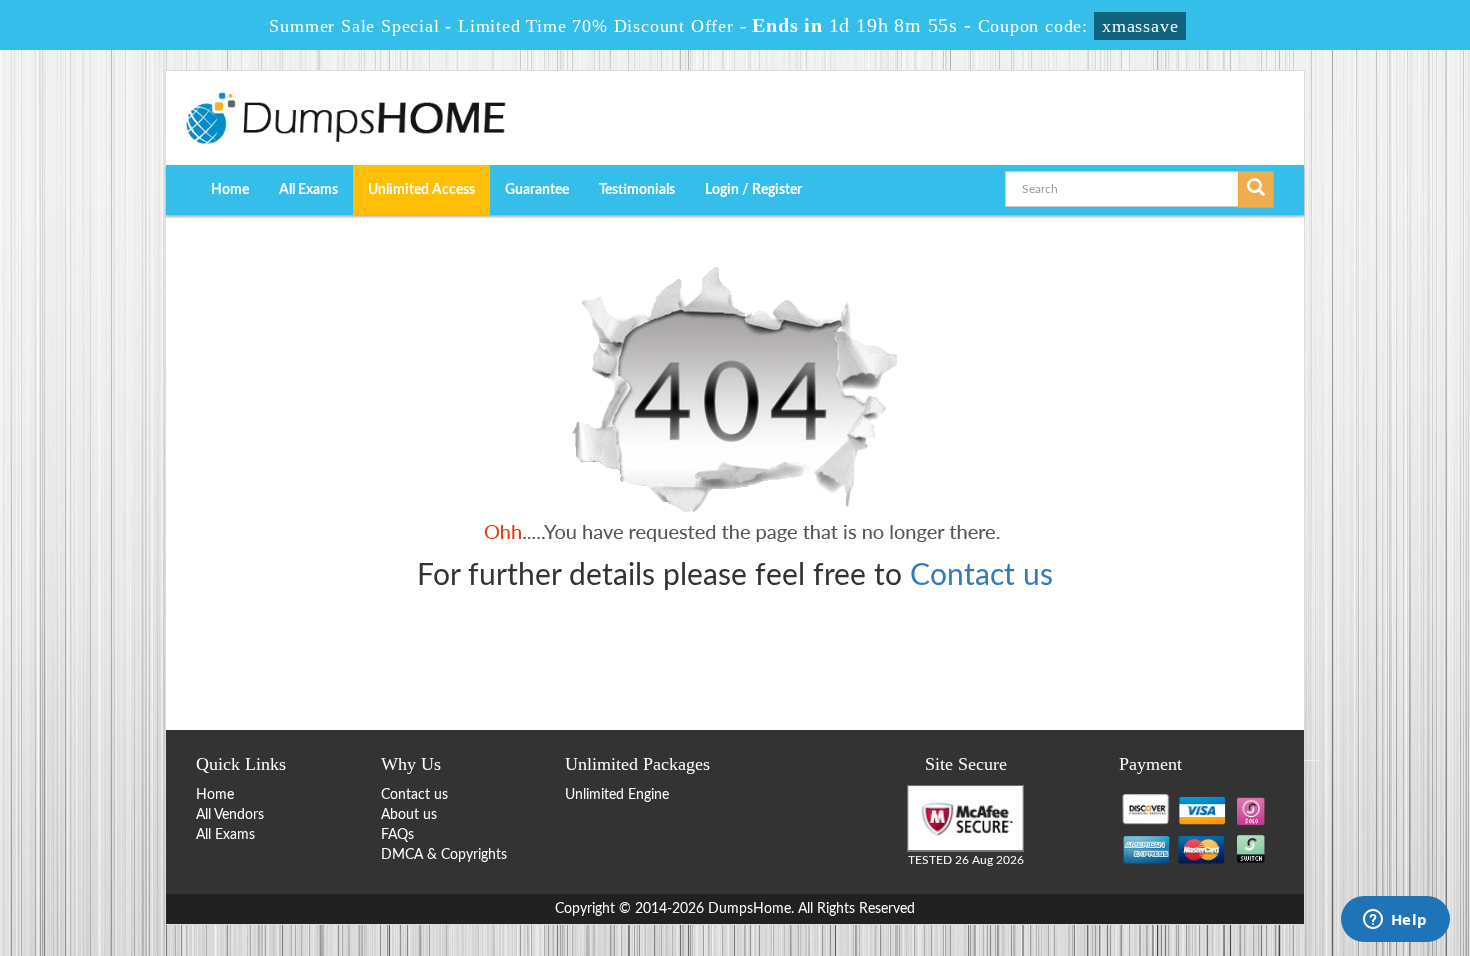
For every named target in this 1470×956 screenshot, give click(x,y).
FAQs (397, 835)
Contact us (981, 576)
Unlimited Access (421, 190)
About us (409, 815)
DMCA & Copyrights (444, 855)
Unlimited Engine (617, 795)
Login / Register (753, 190)
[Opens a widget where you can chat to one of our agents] (1395, 921)
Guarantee (537, 190)
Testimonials (637, 190)
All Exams (308, 190)
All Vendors (230, 815)
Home (230, 190)
